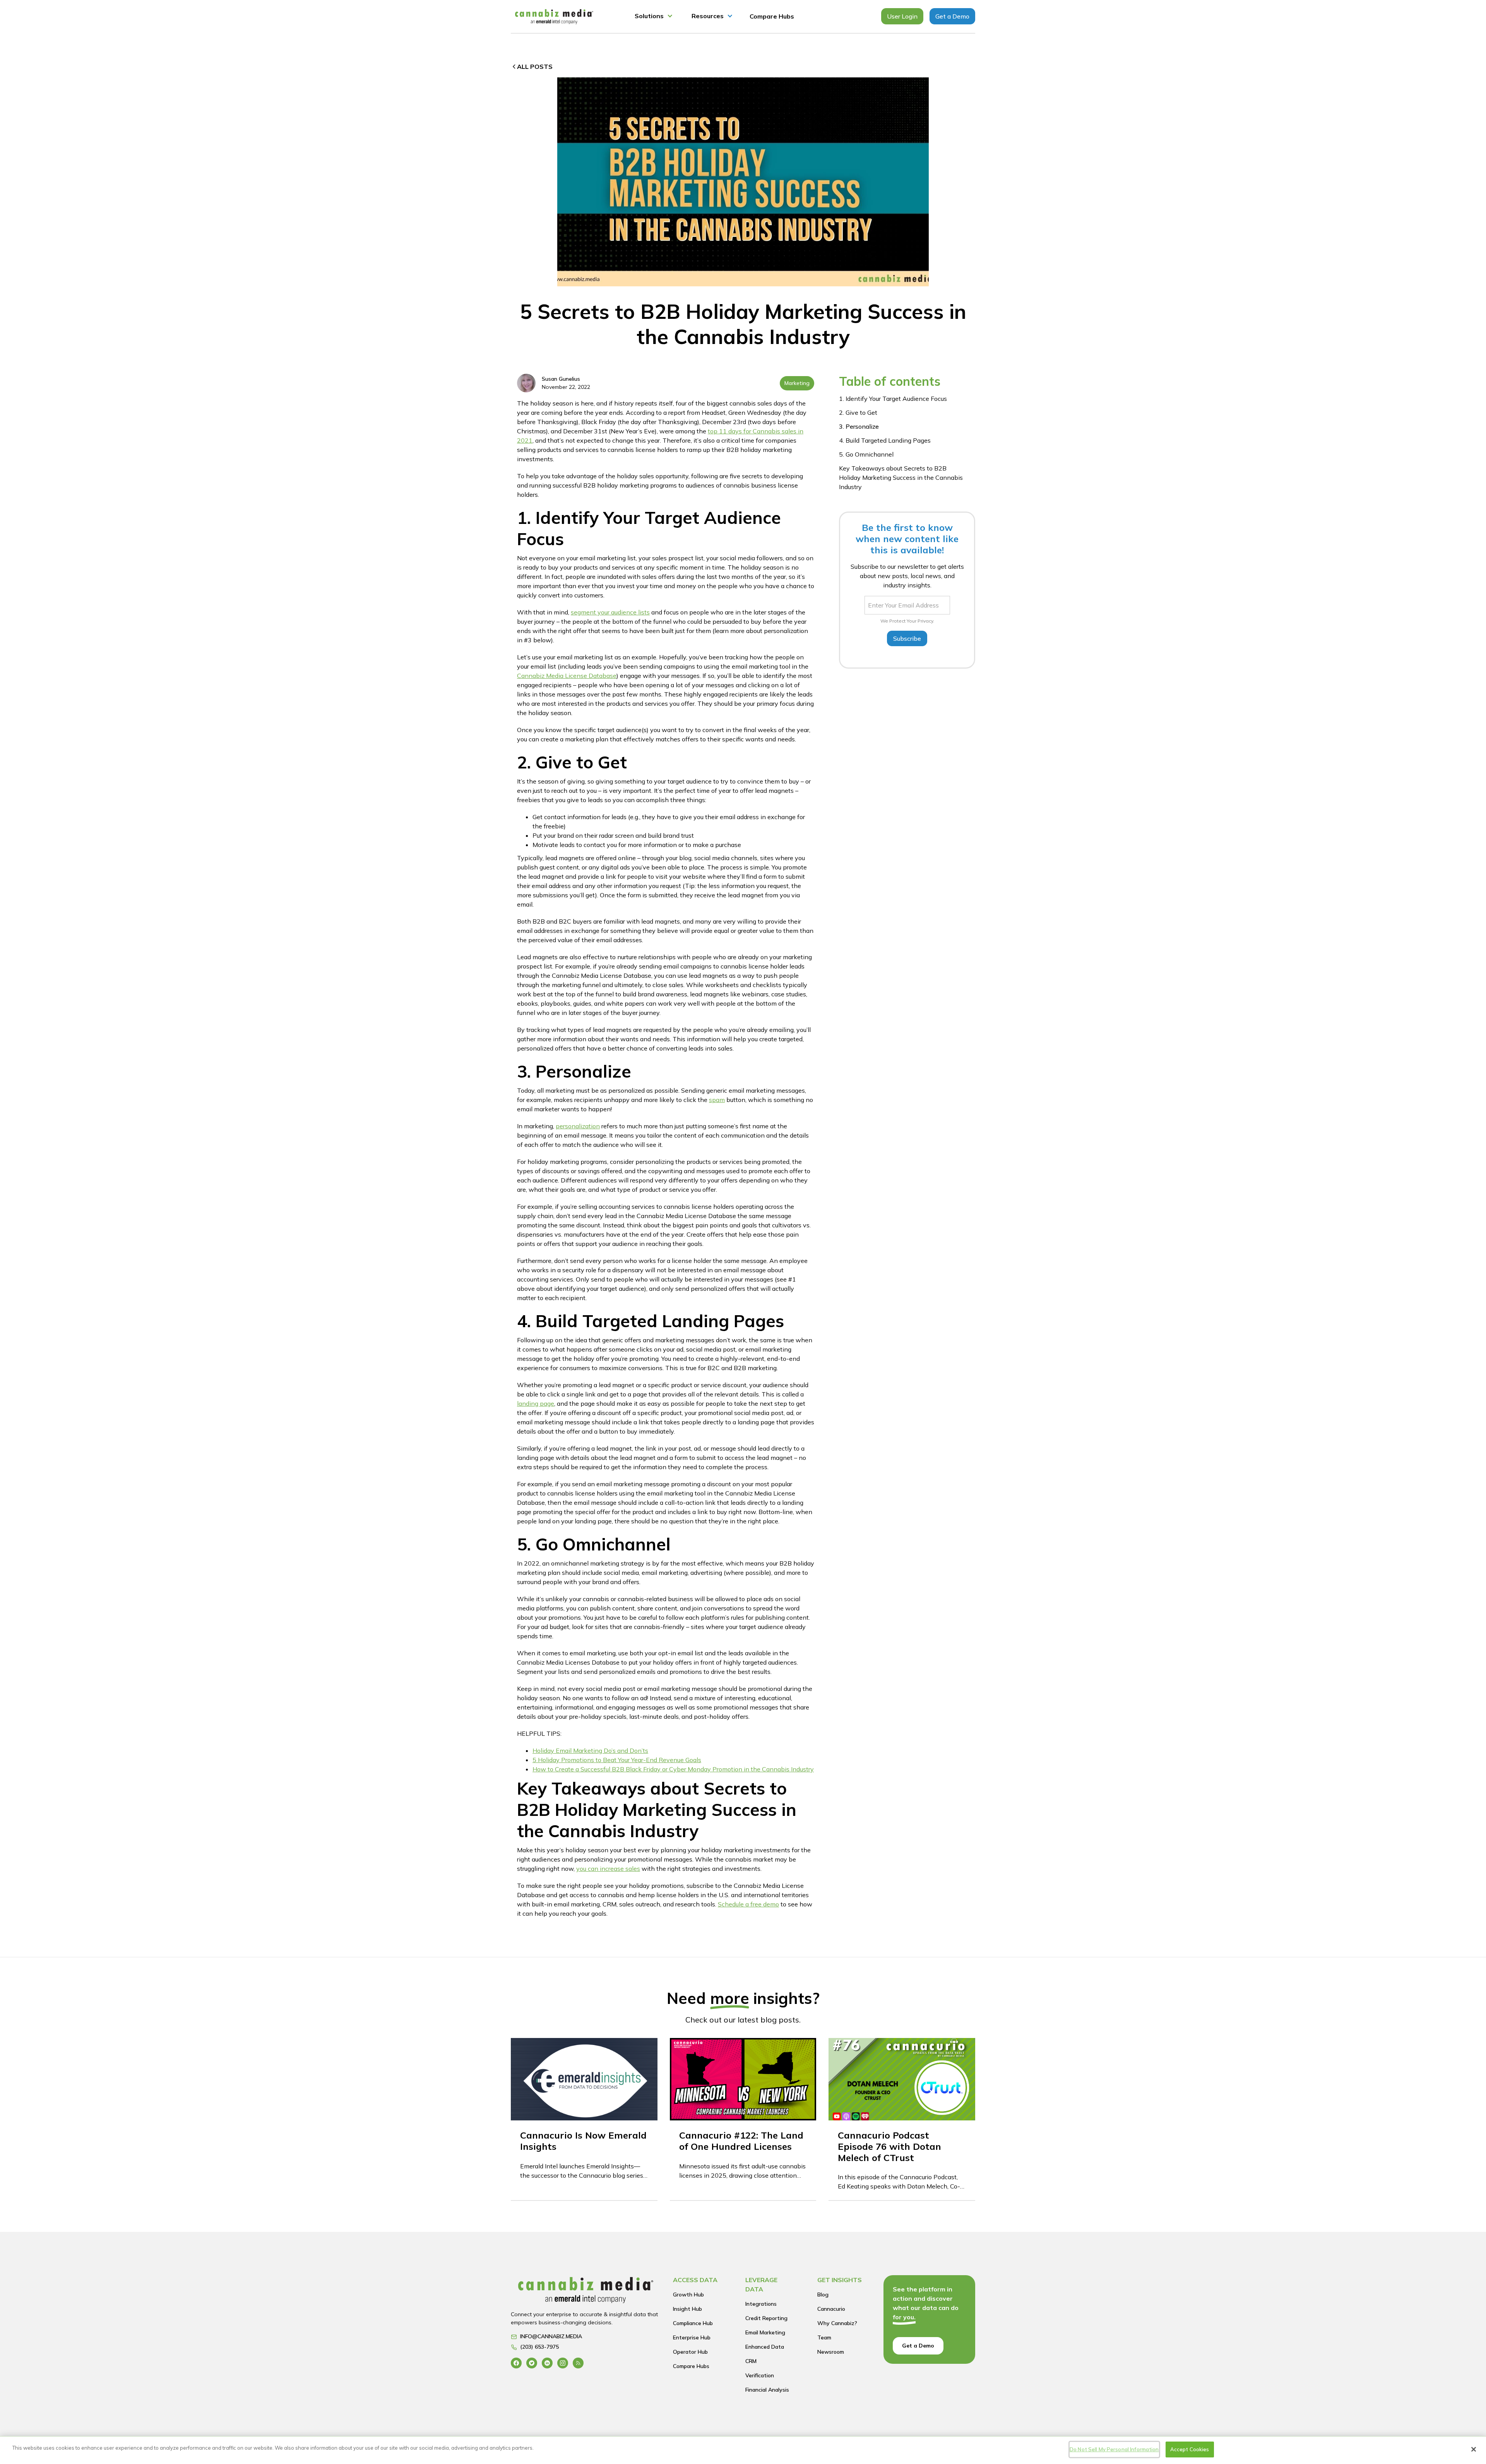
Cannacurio (831, 2309)
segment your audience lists (610, 612)
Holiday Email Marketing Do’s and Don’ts (590, 1750)
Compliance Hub (693, 2323)
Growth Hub (688, 2295)
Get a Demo (952, 16)
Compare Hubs (772, 16)
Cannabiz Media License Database (567, 676)
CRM (751, 2361)
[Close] (1474, 2449)
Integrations (761, 2304)
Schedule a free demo (748, 1904)
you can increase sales (608, 1869)
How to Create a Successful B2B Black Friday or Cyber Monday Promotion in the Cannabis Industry (673, 1769)
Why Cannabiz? (837, 2323)
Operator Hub (690, 2352)
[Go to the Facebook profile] (516, 2363)
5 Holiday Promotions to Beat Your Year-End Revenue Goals (617, 1760)
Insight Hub (687, 2309)
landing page (536, 1403)
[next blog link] (584, 2119)
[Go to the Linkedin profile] (547, 2363)
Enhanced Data (765, 2347)
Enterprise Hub (692, 2337)
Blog (823, 2295)
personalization (578, 1126)
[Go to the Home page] (586, 2292)
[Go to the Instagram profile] (563, 2363)
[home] (554, 16)
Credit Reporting (766, 2318)
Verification (760, 2375)
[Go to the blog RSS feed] (578, 2363)
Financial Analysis (767, 2390)
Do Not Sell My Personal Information (1114, 2449)
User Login (902, 16)
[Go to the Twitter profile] (532, 2363)
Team (824, 2337)
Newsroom (831, 2352)
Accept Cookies (1190, 2449)
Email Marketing (765, 2332)
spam (717, 1100)
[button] (654, 16)
